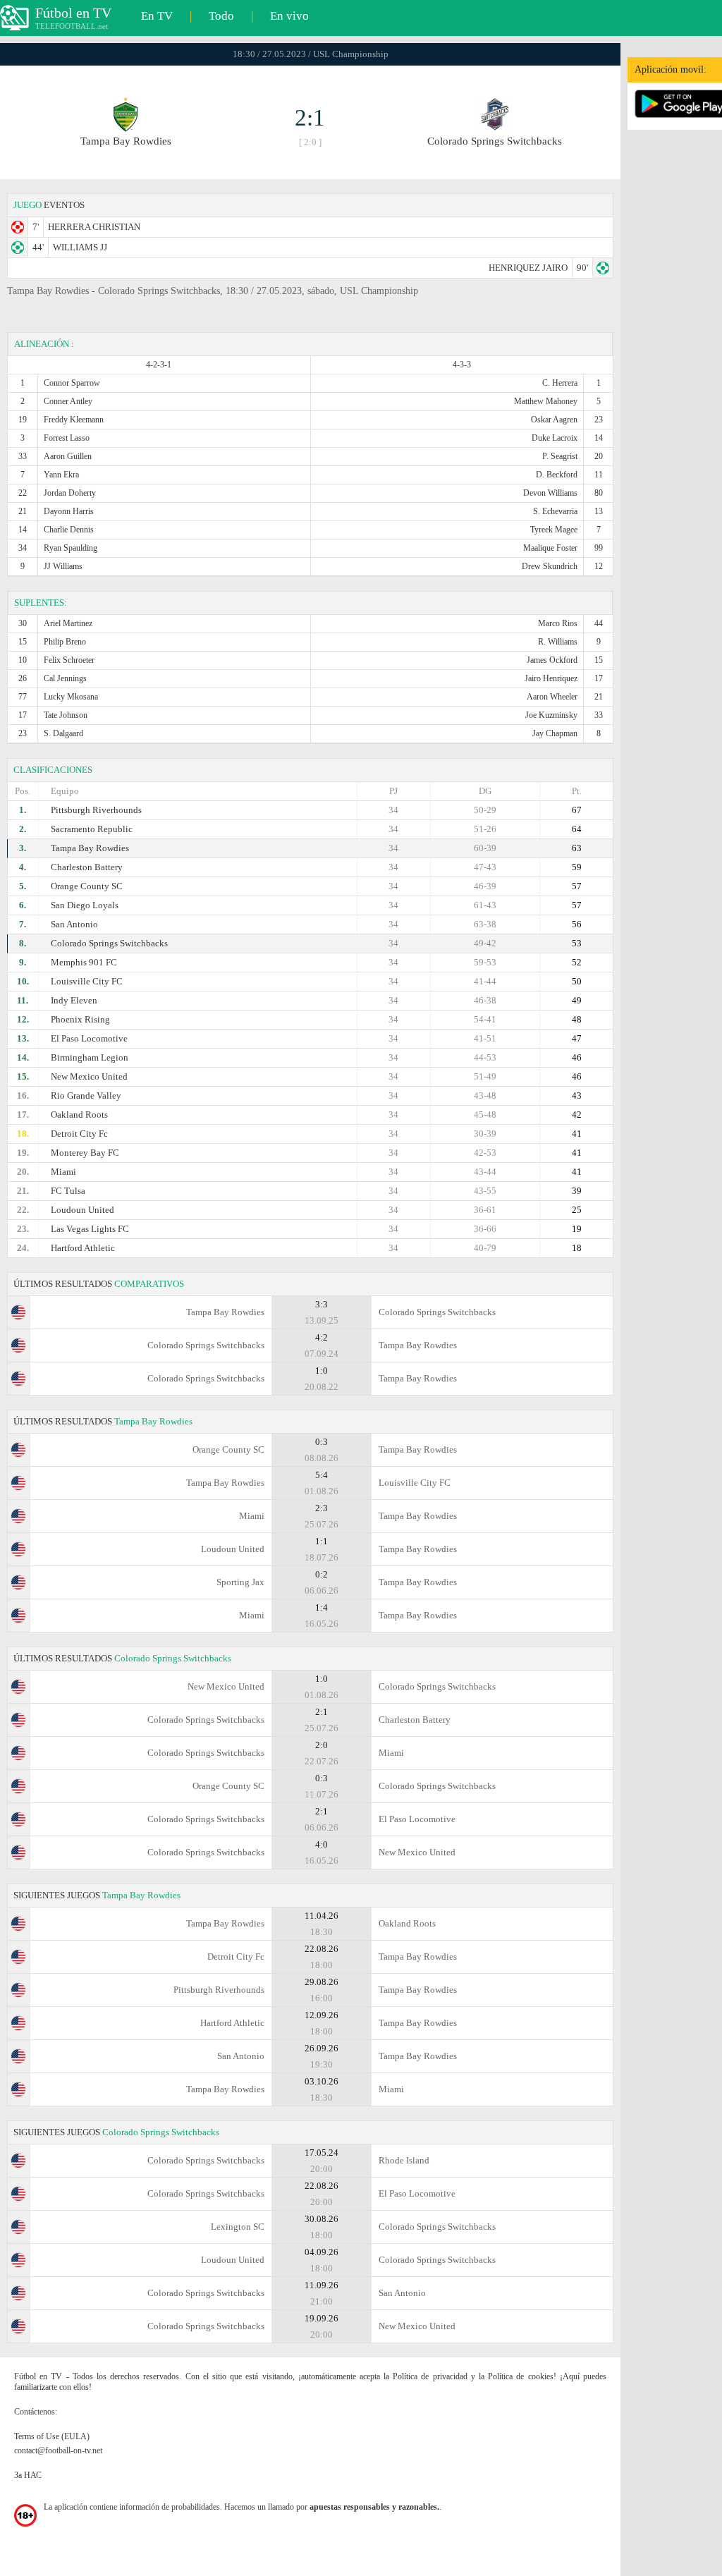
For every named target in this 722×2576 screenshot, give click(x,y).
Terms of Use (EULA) (52, 2436)
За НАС (28, 2475)
